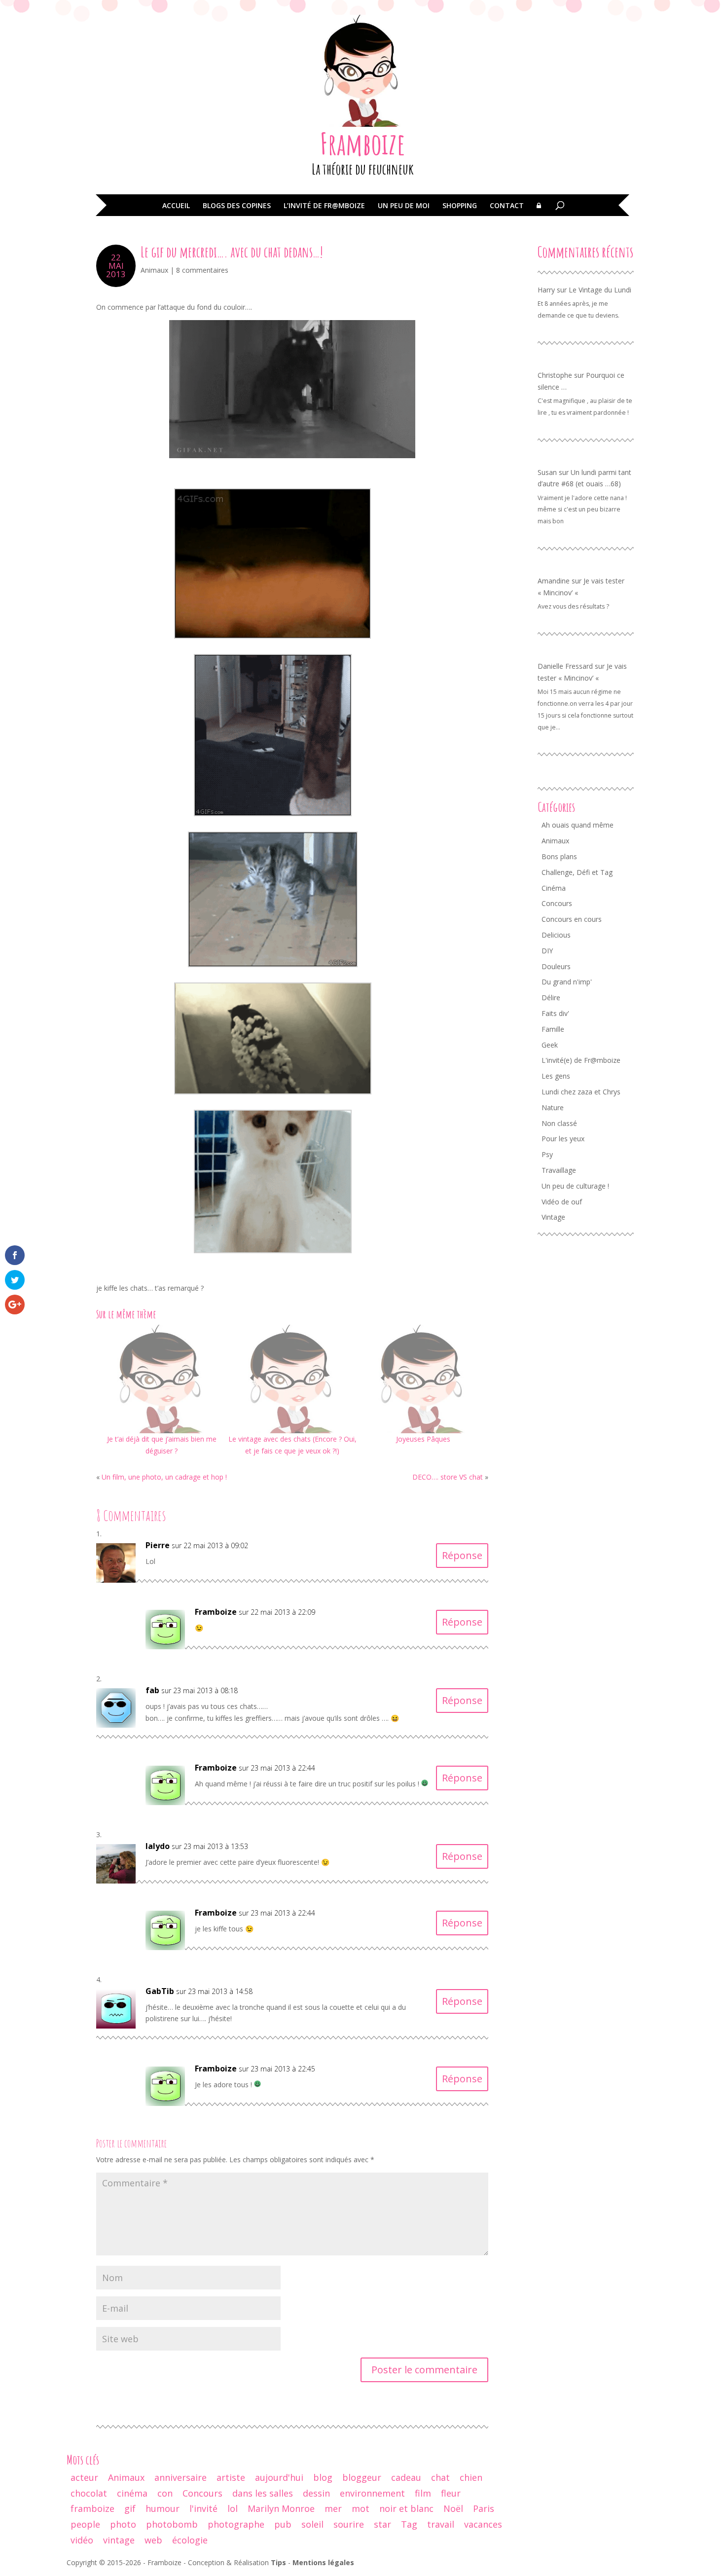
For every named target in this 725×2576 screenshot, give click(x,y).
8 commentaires (202, 270)
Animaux (154, 270)
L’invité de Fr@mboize (324, 206)
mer (333, 2508)
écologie (190, 2540)
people (85, 2524)
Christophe (555, 375)
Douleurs (556, 966)
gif (130, 2508)
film (423, 2493)
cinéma (132, 2493)
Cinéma (554, 888)
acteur (84, 2477)
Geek (550, 1045)
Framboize (363, 144)
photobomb (172, 2524)
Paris (484, 2508)
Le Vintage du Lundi (600, 290)
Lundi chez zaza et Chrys (581, 1092)
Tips (278, 2562)
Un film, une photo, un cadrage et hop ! (164, 1477)
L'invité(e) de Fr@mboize (581, 1060)
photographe (236, 2524)
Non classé (559, 1123)
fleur (451, 2493)
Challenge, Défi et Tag (577, 872)
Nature (553, 1107)
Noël (453, 2508)
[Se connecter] (539, 213)
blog (323, 2477)
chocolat (89, 2493)
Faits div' (555, 1013)
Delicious (556, 935)
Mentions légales (323, 2562)
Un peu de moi (404, 206)
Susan (547, 472)
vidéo (82, 2540)
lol (233, 2508)
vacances (483, 2524)
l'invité (203, 2508)
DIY (547, 951)
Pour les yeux (563, 1139)
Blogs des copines (237, 206)
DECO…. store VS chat (448, 1477)
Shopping (460, 206)
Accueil (176, 206)
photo (123, 2524)
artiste (231, 2477)
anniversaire (181, 2477)
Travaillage (559, 1170)
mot (361, 2508)
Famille (553, 1029)
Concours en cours (572, 919)
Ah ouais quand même (578, 825)
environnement (372, 2493)
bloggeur (362, 2477)
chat (440, 2477)
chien (471, 2477)
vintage (119, 2540)
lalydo (158, 1846)
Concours (557, 903)
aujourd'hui (279, 2477)
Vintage (553, 1217)
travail (441, 2524)
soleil (312, 2524)
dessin (316, 2493)
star (382, 2524)
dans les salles (263, 2493)
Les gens (556, 1076)
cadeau (406, 2477)
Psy (547, 1154)
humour (163, 2508)
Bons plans (559, 856)
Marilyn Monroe (281, 2508)
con (165, 2493)
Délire (551, 998)
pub (283, 2524)
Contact (507, 206)
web (153, 2540)
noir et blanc (406, 2508)
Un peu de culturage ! (575, 1186)
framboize (92, 2508)
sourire (349, 2524)
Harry (546, 290)
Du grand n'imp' (567, 982)
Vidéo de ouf (562, 1202)
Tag (409, 2524)
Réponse (462, 1555)
